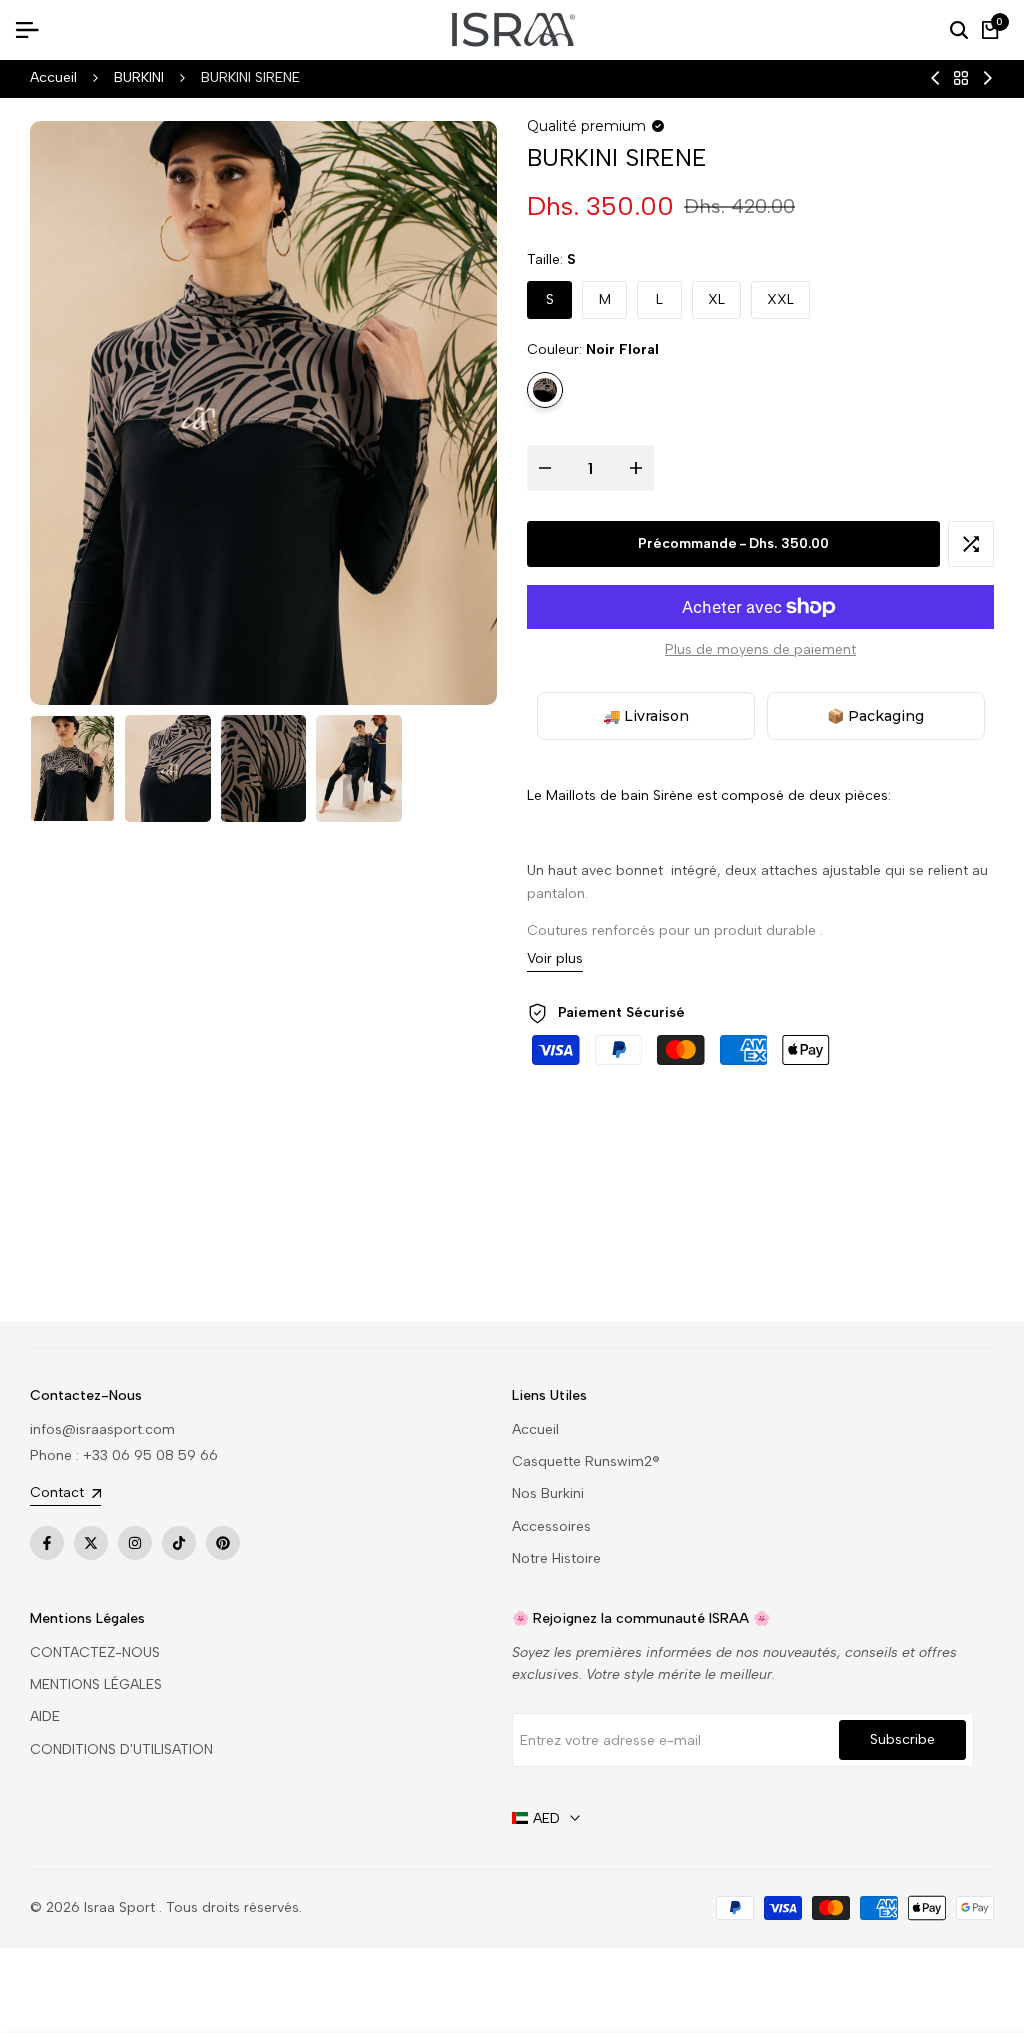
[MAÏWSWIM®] (987, 78)
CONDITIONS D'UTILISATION (121, 1749)
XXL (780, 299)
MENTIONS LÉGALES (96, 1684)
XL (716, 299)
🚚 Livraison (646, 716)
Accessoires (551, 1526)
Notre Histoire (556, 1558)
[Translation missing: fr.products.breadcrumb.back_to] (961, 78)
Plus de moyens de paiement (760, 649)
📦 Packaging (875, 716)
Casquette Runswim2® (586, 1461)
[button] (971, 544)
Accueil (53, 77)
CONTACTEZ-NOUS (95, 1652)
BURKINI (139, 77)
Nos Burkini (548, 1493)
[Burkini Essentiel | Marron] (935, 78)
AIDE (45, 1716)
